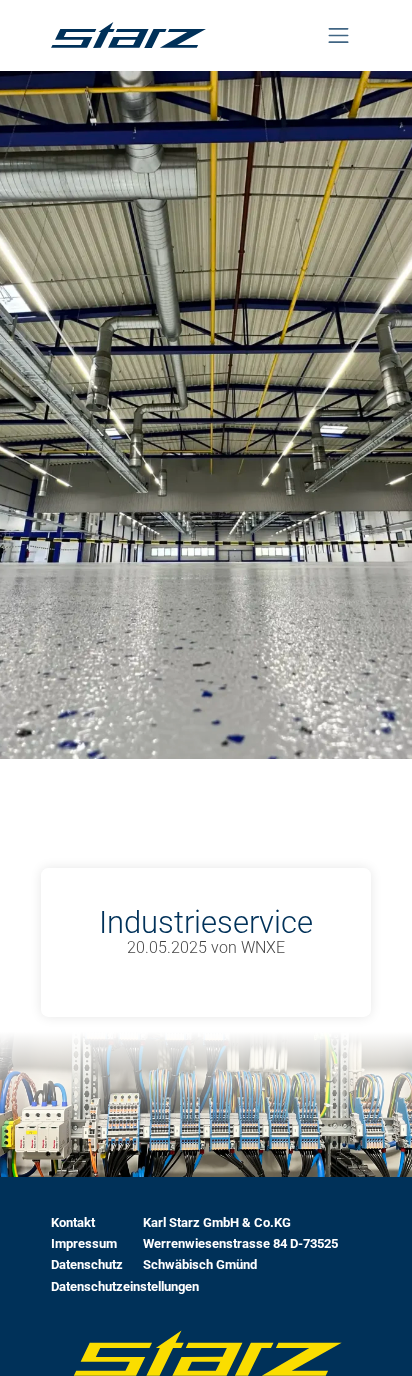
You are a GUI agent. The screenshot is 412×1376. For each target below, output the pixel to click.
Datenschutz (87, 1264)
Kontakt (73, 1222)
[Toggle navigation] (338, 35)
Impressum (84, 1243)
